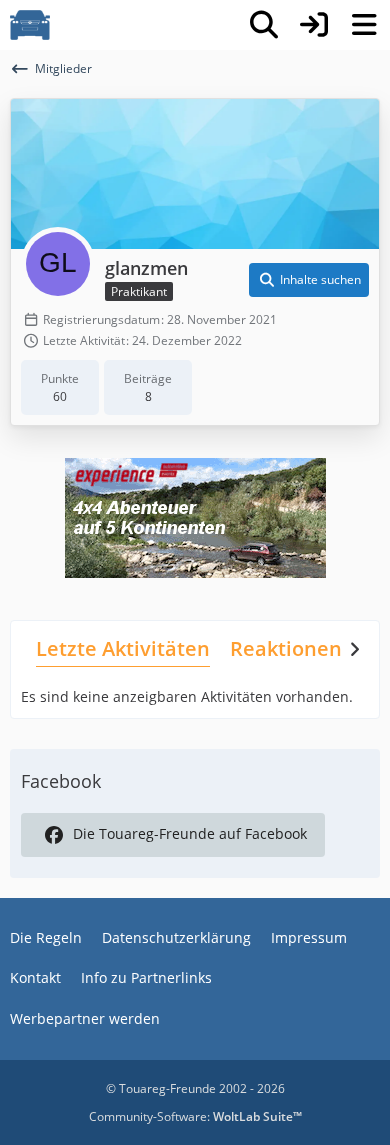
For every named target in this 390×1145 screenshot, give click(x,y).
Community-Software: (195, 1116)
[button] (309, 280)
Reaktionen (286, 648)
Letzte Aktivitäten (123, 648)
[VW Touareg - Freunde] (30, 25)
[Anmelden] (314, 25)
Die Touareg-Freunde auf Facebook (190, 833)
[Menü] (364, 25)
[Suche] (264, 25)
